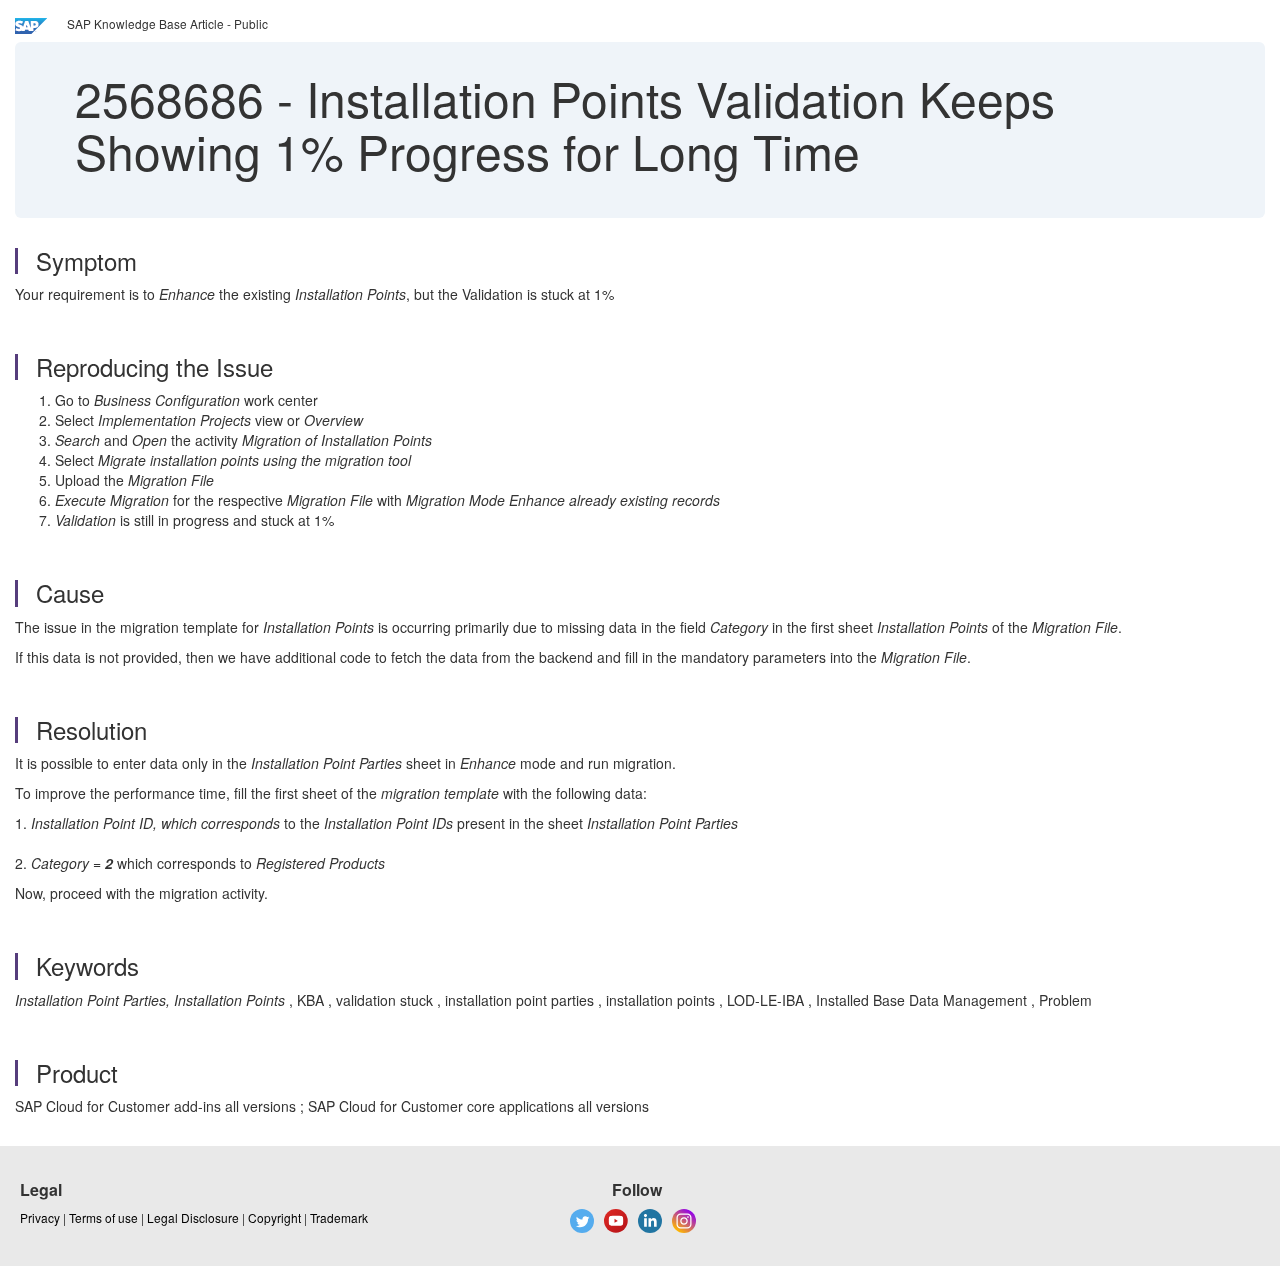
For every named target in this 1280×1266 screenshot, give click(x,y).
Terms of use (103, 1217)
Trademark (339, 1217)
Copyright (274, 1217)
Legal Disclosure (193, 1217)
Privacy (40, 1217)
